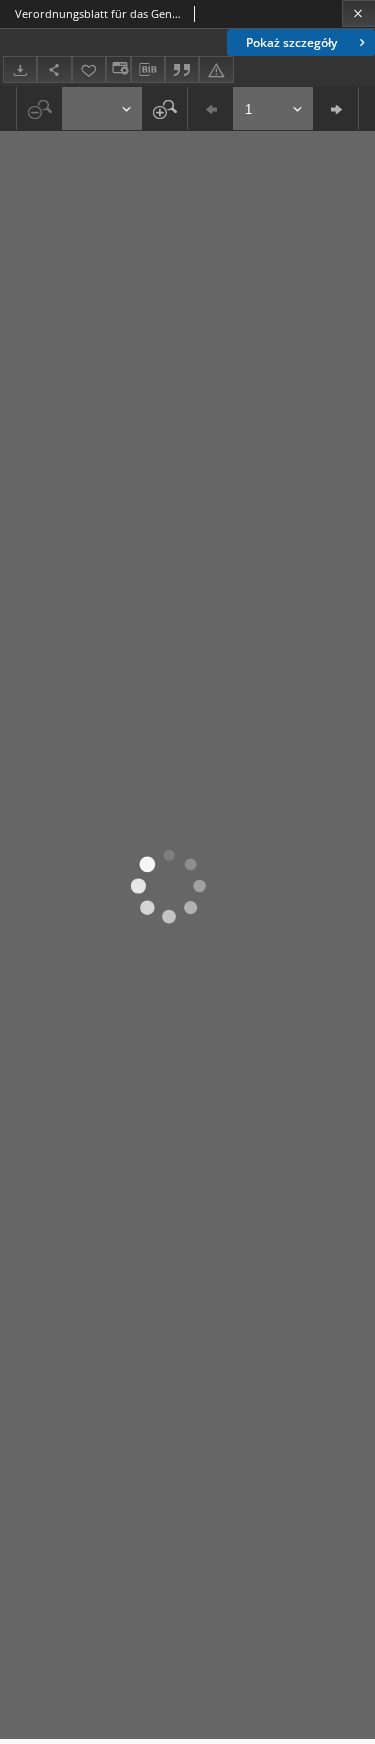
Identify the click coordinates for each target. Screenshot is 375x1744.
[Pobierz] (20, 69)
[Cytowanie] (182, 69)
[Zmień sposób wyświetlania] (118, 69)
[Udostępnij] (54, 69)
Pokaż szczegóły (291, 42)
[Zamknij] (358, 13)
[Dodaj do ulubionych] (89, 69)
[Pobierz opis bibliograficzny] (148, 70)
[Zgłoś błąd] (216, 69)
